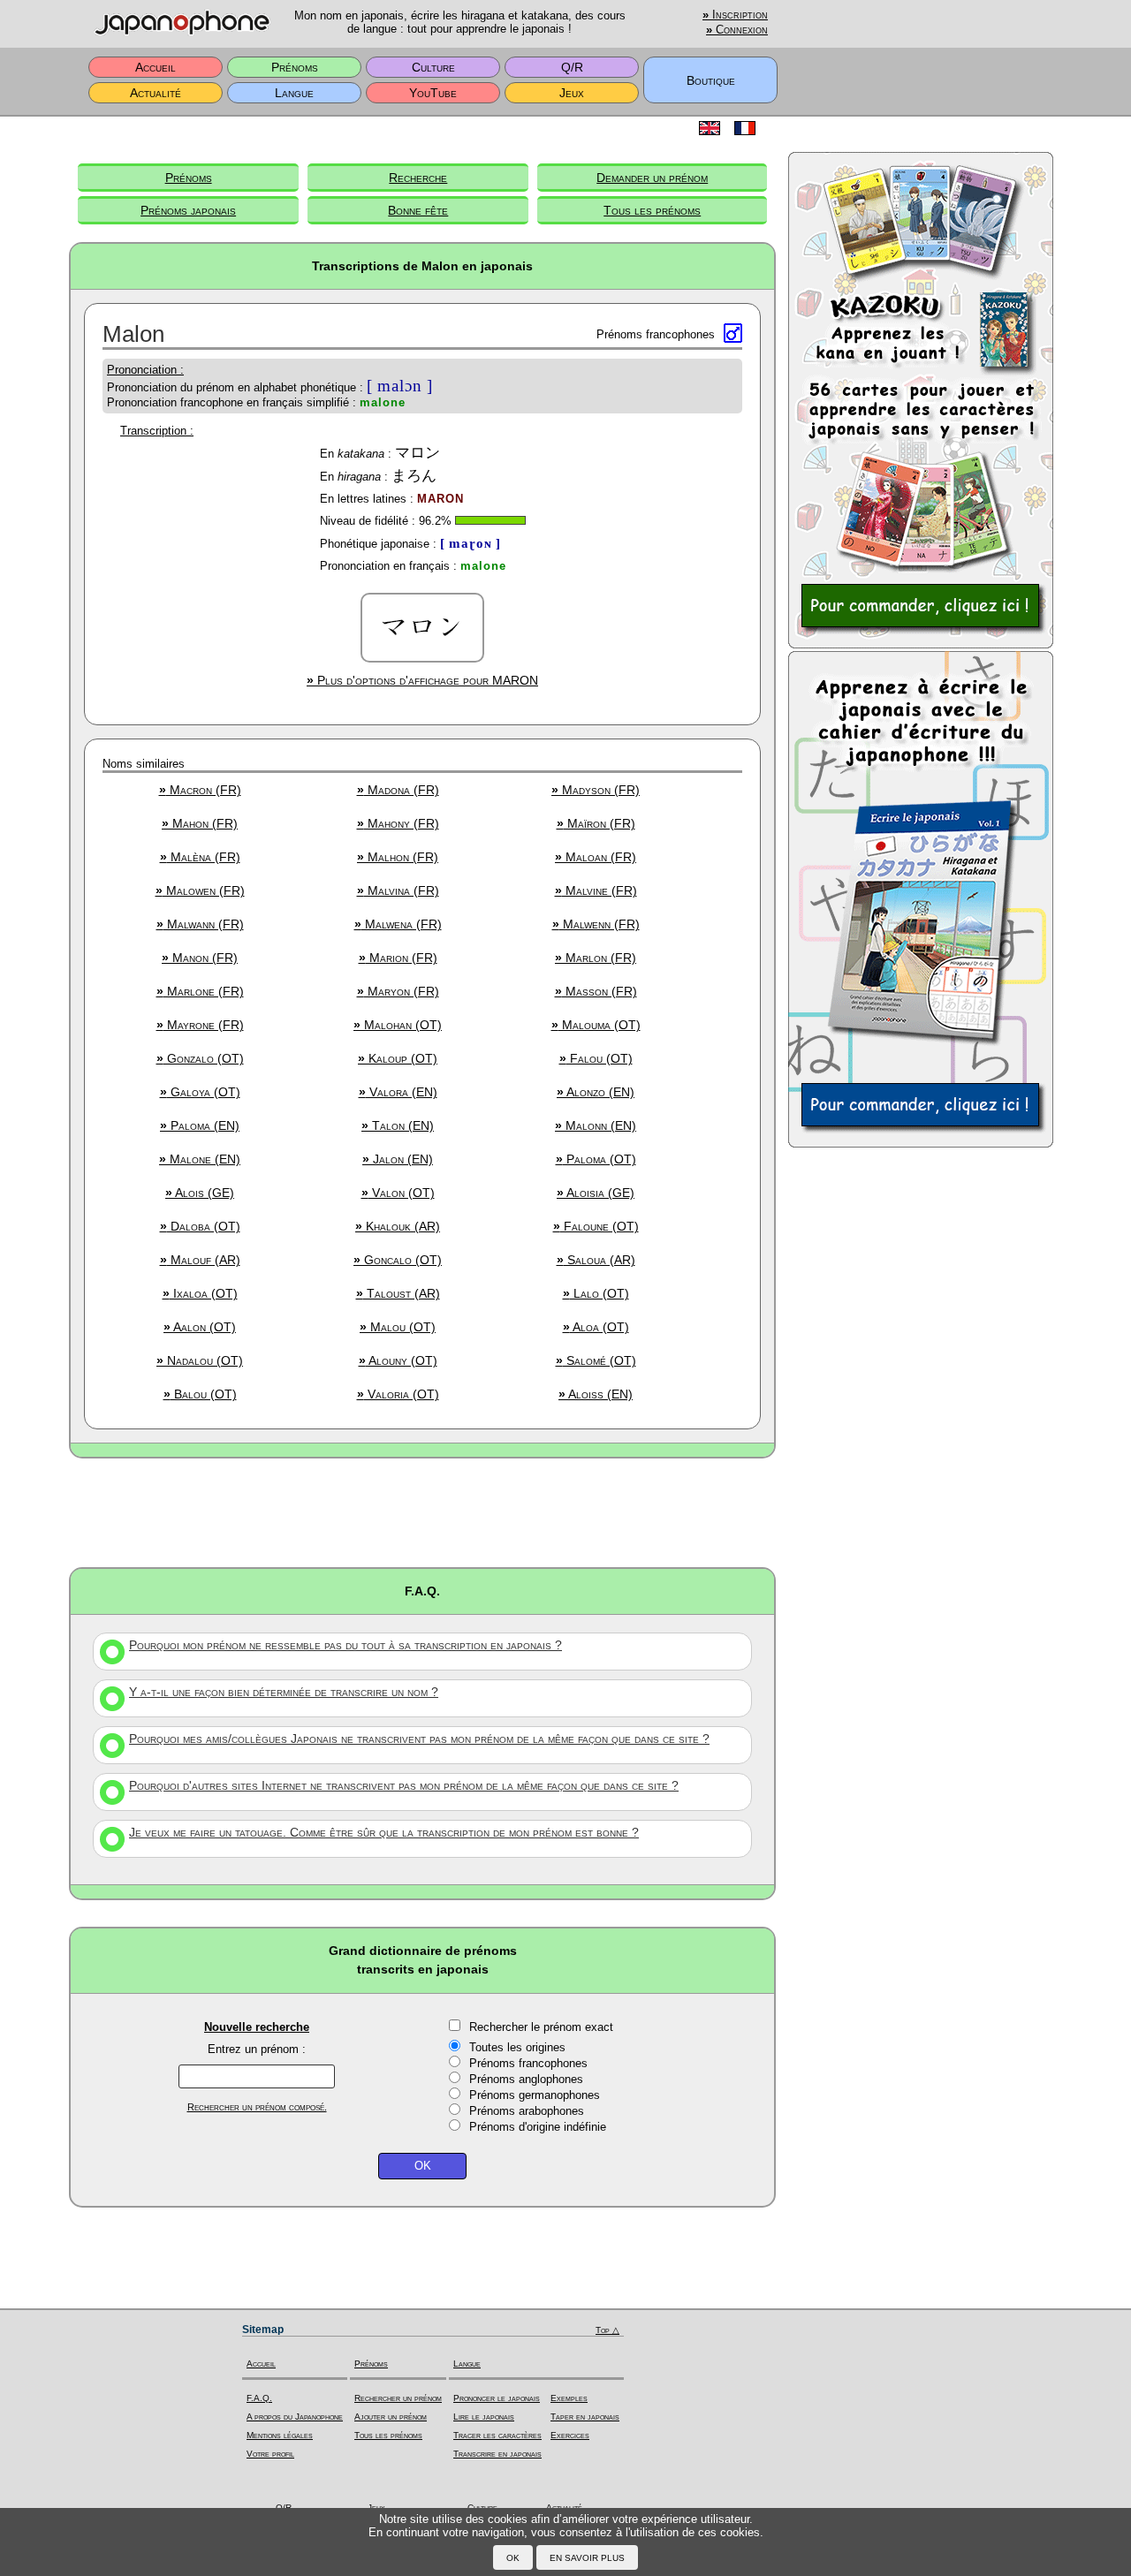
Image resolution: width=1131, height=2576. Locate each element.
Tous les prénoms (652, 210)
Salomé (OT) (596, 1360)
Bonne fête (418, 210)
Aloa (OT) (596, 1327)
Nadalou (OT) (200, 1360)
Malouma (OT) (596, 1025)
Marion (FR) (398, 958)
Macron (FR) (200, 790)
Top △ (607, 2330)
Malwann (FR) (200, 924)
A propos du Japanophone (295, 2417)
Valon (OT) (398, 1193)
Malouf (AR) (200, 1260)
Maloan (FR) (596, 857)
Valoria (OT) (398, 1394)
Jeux (572, 93)
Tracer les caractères (497, 2435)
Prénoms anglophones (526, 2079)
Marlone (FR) (200, 991)
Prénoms (295, 67)
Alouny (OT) (398, 1360)
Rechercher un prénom (398, 2398)
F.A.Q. (259, 2398)
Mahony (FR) (398, 823)
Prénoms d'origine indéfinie (538, 2127)
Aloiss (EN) (596, 1394)
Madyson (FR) (596, 790)
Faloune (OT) (596, 1226)
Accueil (156, 67)
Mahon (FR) (200, 823)
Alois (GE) (200, 1193)
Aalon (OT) (200, 1327)
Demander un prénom (652, 178)
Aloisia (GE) (596, 1193)
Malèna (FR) (200, 857)
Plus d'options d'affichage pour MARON (422, 680)
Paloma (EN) (200, 1125)
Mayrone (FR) (200, 1025)
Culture (433, 67)
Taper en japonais (585, 2417)
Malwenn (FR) (596, 924)
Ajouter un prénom (391, 2417)
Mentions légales (280, 2435)
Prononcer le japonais (497, 2398)
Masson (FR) (596, 991)
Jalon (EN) (398, 1159)
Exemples (569, 2398)
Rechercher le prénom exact (541, 2027)
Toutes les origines (517, 2047)
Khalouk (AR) (398, 1226)
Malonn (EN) (596, 1125)
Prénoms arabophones (527, 2111)
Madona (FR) (398, 790)
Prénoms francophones (528, 2063)
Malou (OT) (398, 1327)
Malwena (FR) (398, 924)
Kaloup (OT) (398, 1058)
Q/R (572, 67)
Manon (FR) (200, 958)
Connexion (737, 30)
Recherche (418, 178)
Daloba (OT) (200, 1226)
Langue (294, 93)
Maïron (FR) (596, 823)
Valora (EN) (398, 1092)
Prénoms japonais (188, 210)
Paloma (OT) (596, 1159)
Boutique (711, 80)
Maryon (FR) (398, 991)
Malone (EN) (200, 1159)
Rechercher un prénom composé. (257, 2107)
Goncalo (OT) (398, 1260)
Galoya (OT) (200, 1092)
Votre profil (270, 2454)
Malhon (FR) (398, 857)
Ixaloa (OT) (200, 1293)
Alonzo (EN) (596, 1092)
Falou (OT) (596, 1058)
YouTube (433, 93)
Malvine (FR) (596, 890)
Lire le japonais (484, 2417)
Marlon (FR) (596, 958)
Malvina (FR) (398, 890)
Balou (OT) (200, 1394)
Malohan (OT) (398, 1025)
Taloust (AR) (398, 1293)
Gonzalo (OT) (200, 1058)
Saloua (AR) (596, 1260)
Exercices (570, 2435)
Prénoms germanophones (535, 2095)
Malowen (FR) (200, 890)
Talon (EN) (398, 1125)
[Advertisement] (422, 1512)
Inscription (735, 15)
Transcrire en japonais (497, 2454)
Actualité (156, 93)
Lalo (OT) (596, 1293)
